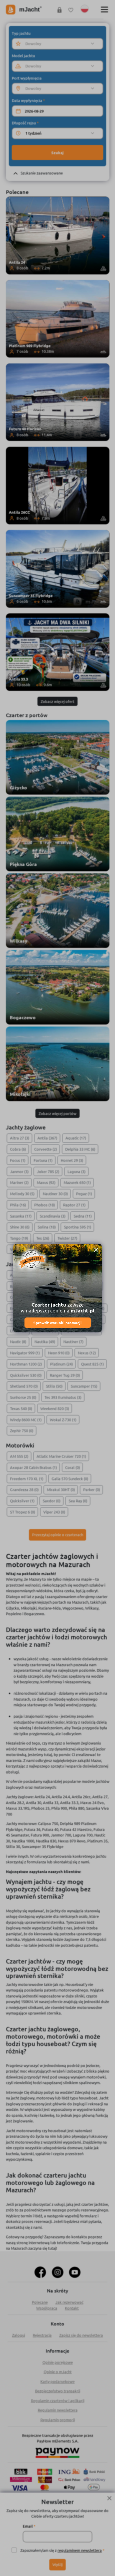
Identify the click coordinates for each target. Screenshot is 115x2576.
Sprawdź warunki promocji (57, 1323)
